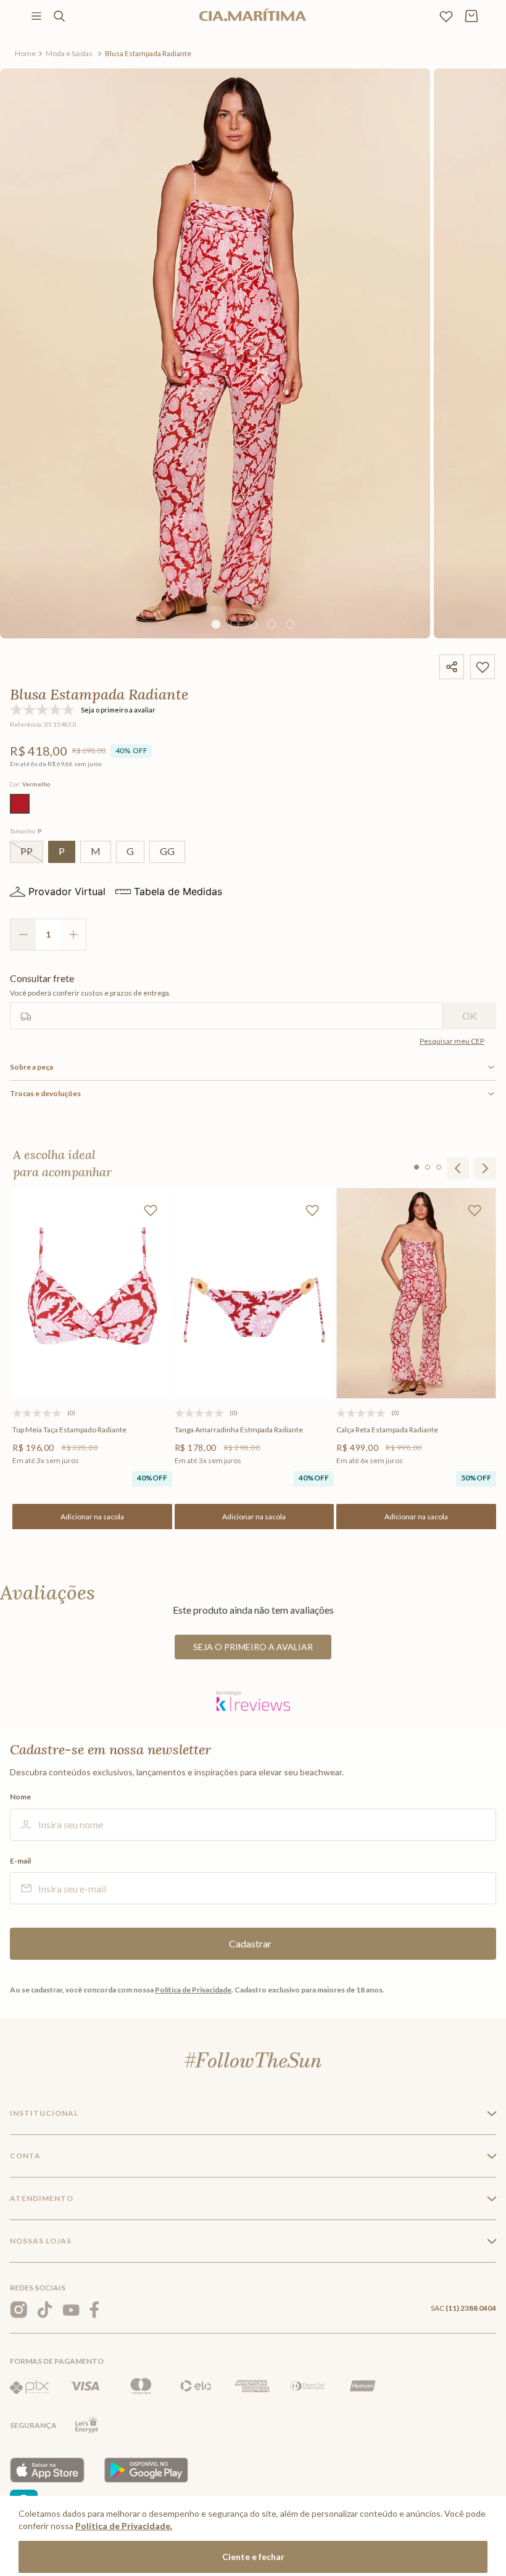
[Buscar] (59, 16)
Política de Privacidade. (124, 2526)
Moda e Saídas (69, 53)
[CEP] (226, 1001)
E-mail (20, 1861)
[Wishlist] (446, 16)
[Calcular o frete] (470, 1016)
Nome (20, 1797)
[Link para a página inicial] (25, 54)
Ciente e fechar (253, 2557)
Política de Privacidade (193, 1990)
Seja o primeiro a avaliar (253, 1647)
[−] (23, 935)
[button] (20, 804)
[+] (73, 935)
